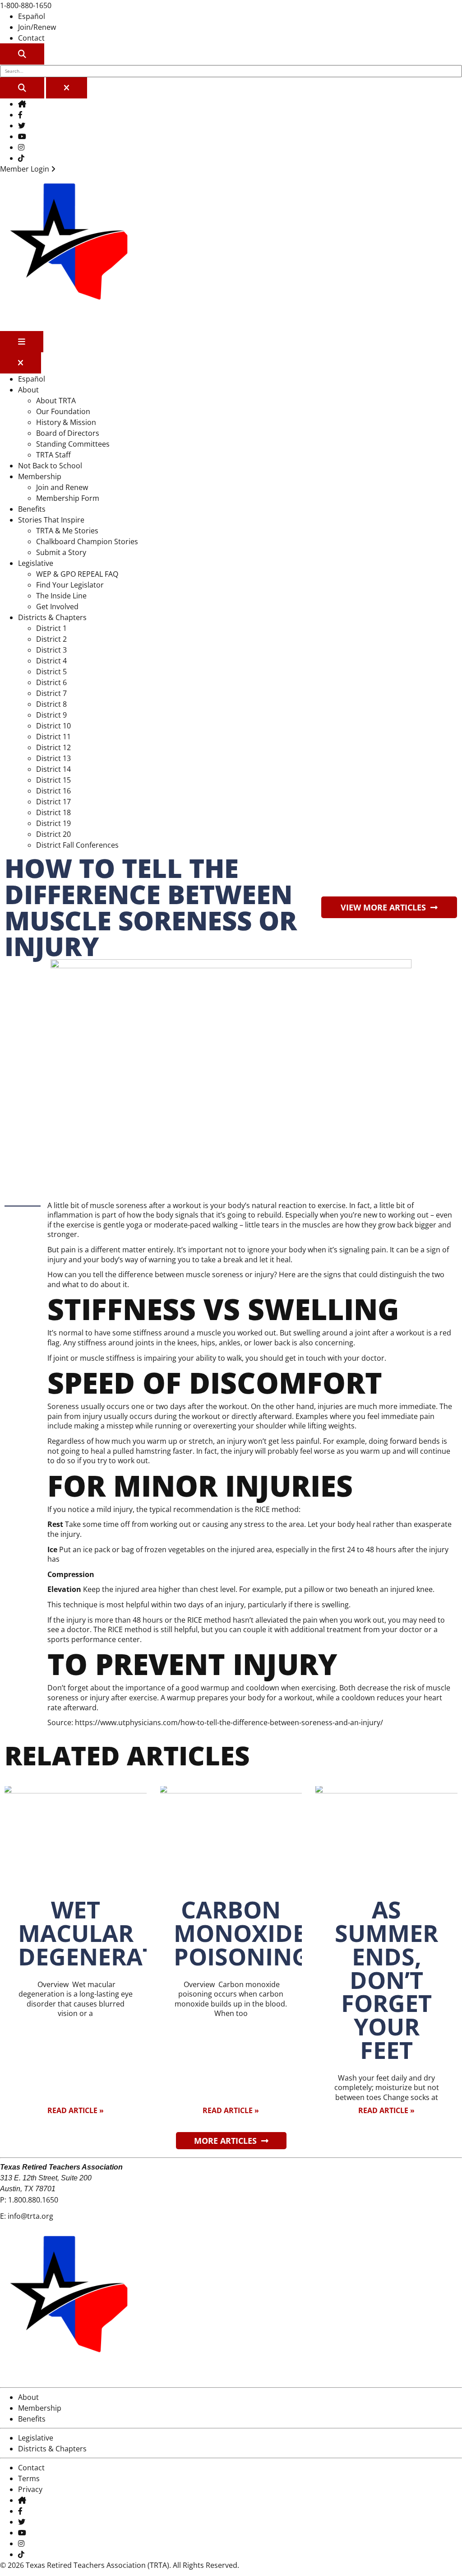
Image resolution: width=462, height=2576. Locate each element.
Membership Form (68, 498)
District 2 (51, 639)
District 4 (51, 661)
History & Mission (66, 422)
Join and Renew (62, 487)
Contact (31, 38)
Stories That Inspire (51, 520)
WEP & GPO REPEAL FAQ (77, 574)
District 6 (51, 682)
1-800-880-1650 (26, 5)
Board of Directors (68, 433)
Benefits (32, 509)
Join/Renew (37, 27)
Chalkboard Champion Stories (87, 541)
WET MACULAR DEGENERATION (110, 1933)
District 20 (53, 834)
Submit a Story (61, 552)
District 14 (53, 769)
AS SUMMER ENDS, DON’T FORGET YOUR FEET (386, 1980)
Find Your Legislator (70, 585)
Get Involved (57, 607)
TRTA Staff (53, 455)
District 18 (53, 812)
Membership (40, 476)
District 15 (53, 780)
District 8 (51, 704)
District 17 (53, 802)
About (28, 390)
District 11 (53, 737)
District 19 (53, 823)
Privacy (30, 2489)
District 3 (51, 650)
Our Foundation (63, 411)
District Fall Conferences (77, 845)
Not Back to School (50, 466)
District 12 (53, 747)
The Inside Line (61, 596)
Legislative (36, 563)
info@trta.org (30, 2216)
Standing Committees (73, 444)
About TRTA (56, 401)
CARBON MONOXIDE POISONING (241, 1933)
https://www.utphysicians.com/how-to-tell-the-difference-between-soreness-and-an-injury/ (229, 1722)
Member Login (25, 169)
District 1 (51, 628)
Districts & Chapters (52, 617)
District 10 (53, 726)
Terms (29, 2478)
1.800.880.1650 (33, 2200)
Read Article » (76, 2110)
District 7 (51, 693)
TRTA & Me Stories (67, 531)
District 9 (51, 715)
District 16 (53, 791)
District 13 (53, 758)
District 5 (51, 672)
